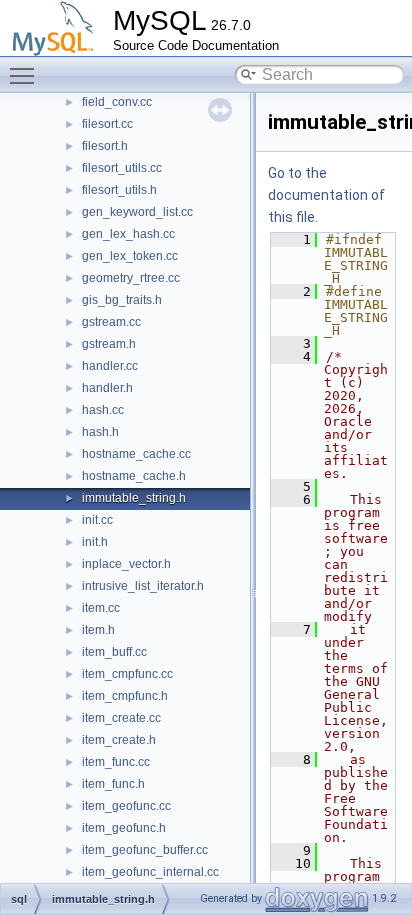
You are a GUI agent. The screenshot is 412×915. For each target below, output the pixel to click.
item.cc (101, 608)
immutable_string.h (134, 498)
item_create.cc (121, 718)
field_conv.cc (117, 102)
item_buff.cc (114, 652)
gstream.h (109, 344)
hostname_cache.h (134, 476)
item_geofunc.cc (126, 806)
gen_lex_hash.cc (128, 234)
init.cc (97, 520)
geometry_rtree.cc (131, 278)
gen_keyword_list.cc (137, 212)
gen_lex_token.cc (130, 256)
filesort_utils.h (119, 190)
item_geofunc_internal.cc (150, 872)
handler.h (107, 388)
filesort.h (105, 146)
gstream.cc (111, 322)
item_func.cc (116, 762)
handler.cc (110, 366)
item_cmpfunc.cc (127, 674)
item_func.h (113, 784)
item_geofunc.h (124, 828)
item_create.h (119, 740)
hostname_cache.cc (136, 454)
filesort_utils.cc (122, 168)
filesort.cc (107, 124)
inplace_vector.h (126, 564)
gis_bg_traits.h (122, 300)
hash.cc (103, 410)
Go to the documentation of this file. (326, 195)
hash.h (100, 432)
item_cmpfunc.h (125, 696)
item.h (98, 630)
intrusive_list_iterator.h (143, 586)
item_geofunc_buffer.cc (145, 850)
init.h (95, 542)
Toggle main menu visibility (26, 75)
